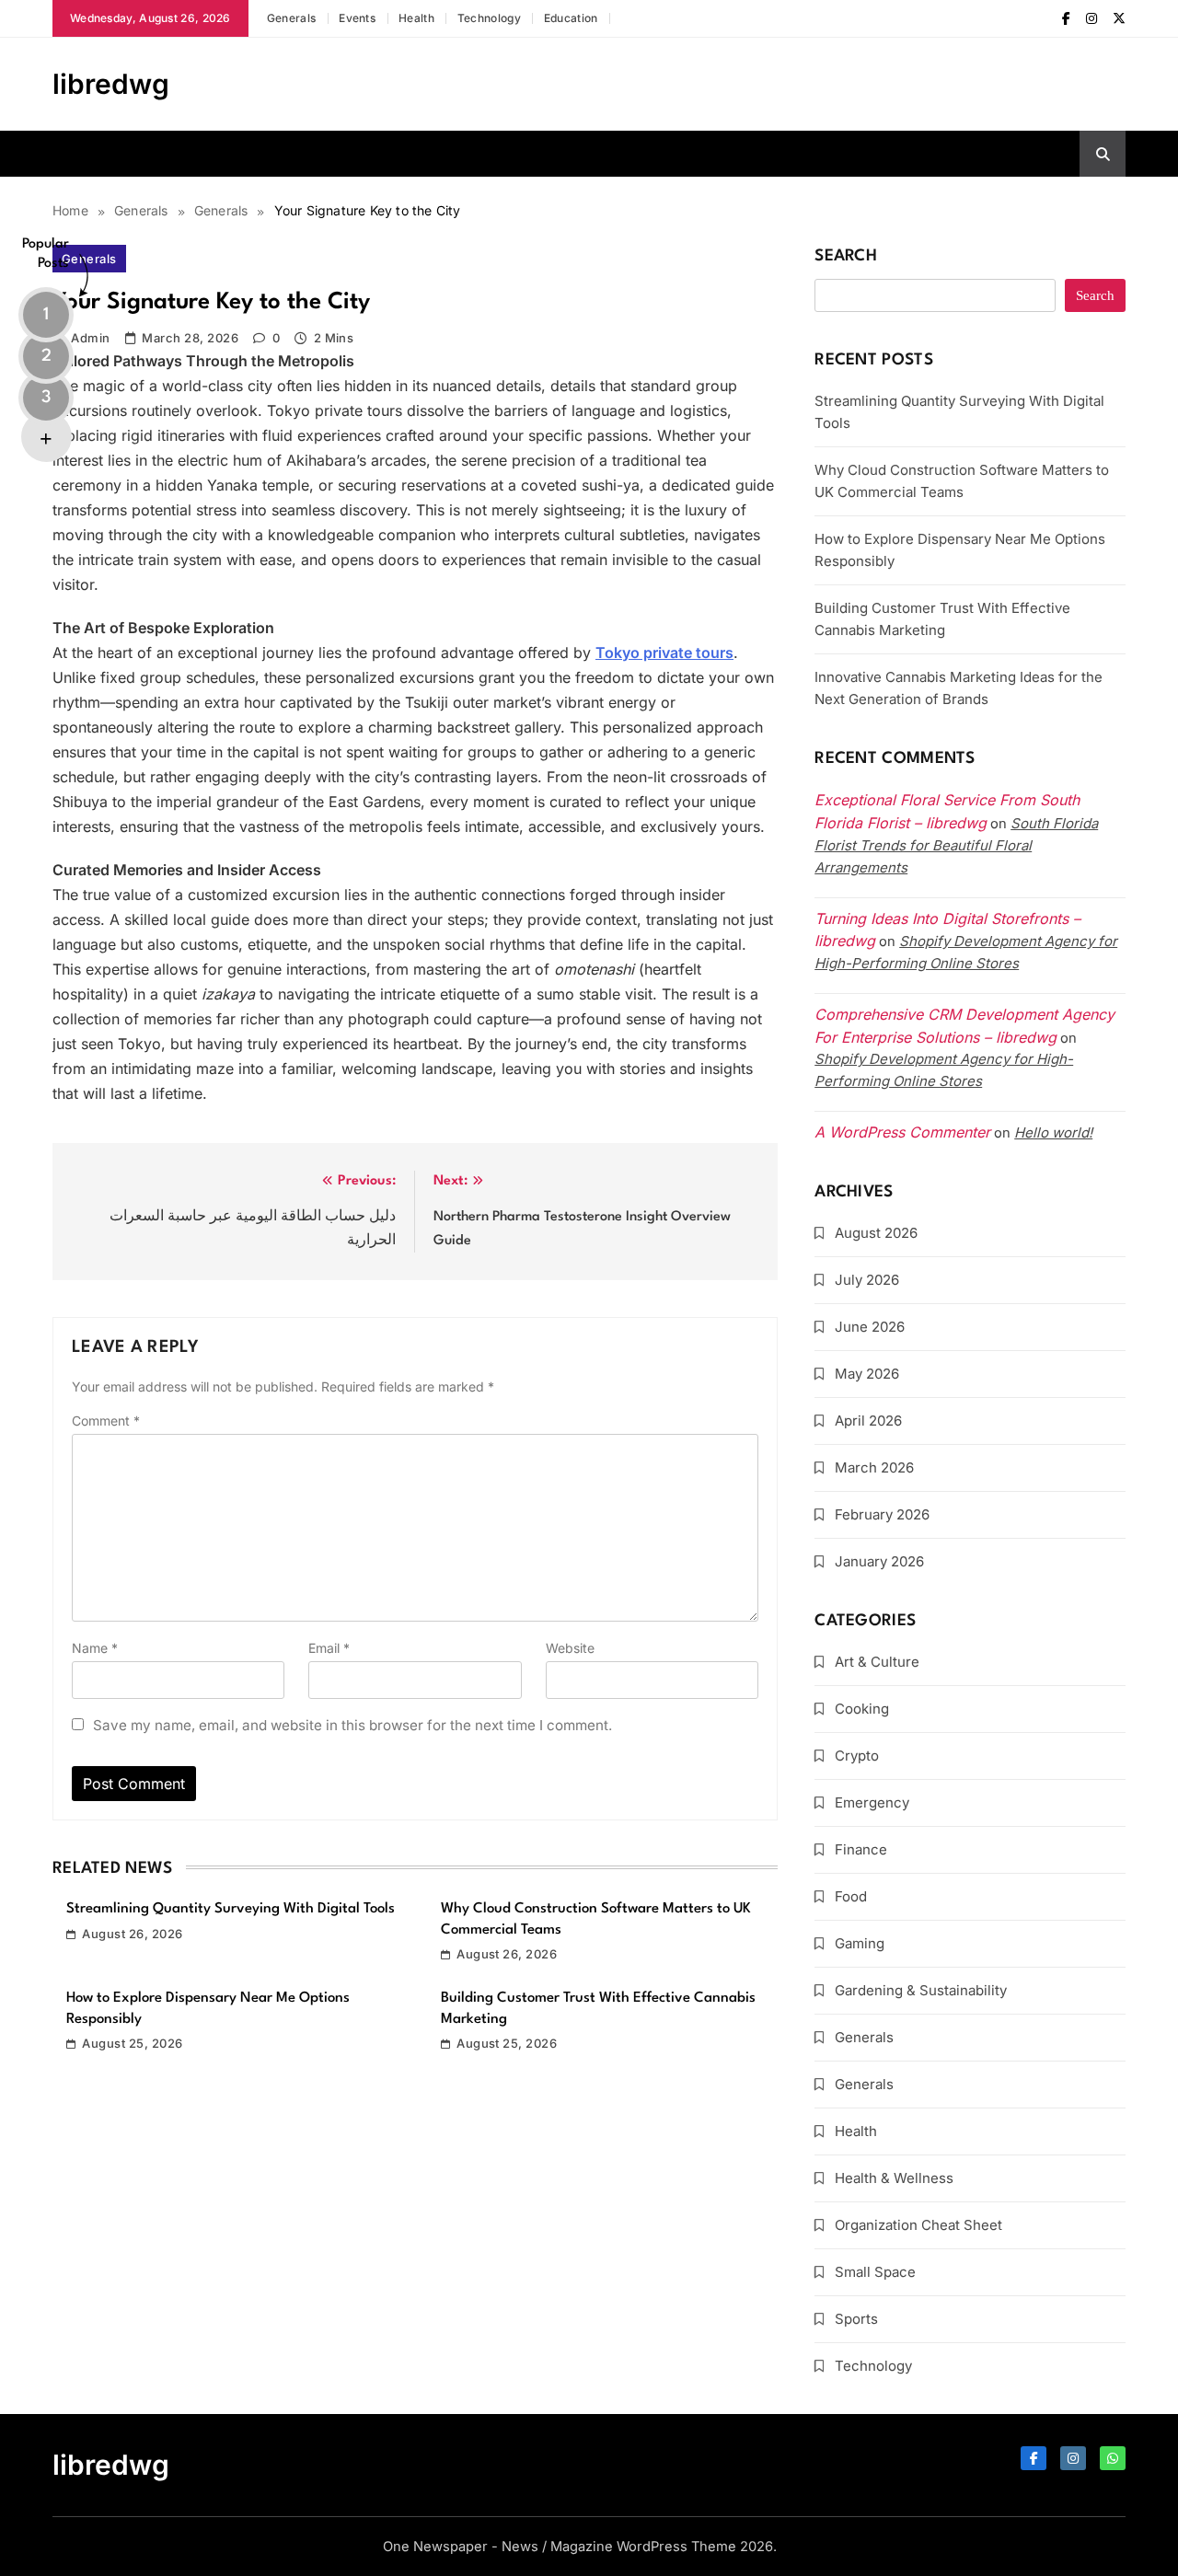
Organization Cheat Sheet (918, 2225)
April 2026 (868, 1421)
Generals (291, 18)
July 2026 (867, 1280)
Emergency (872, 1802)
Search (846, 256)
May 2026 (867, 1374)
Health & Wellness (894, 2178)
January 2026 (879, 1561)
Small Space (875, 2272)
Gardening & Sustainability (921, 1990)
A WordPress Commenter (902, 1132)
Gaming (860, 1943)
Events (357, 18)
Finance (861, 1849)
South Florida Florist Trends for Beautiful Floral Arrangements (956, 845)
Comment (106, 1421)
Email (329, 1648)
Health (416, 18)
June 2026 (870, 1327)
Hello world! (1053, 1132)
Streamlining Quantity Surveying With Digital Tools (231, 1909)
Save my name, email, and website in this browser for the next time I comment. (352, 1725)
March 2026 (874, 1467)
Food (851, 1896)
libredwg (111, 84)
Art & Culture (877, 1662)
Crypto (857, 1756)
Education (571, 18)
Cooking (862, 1709)
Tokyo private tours (664, 653)
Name (95, 1648)
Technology (489, 18)
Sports (856, 2319)
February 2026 (882, 1514)
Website (570, 1648)
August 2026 (876, 1233)
